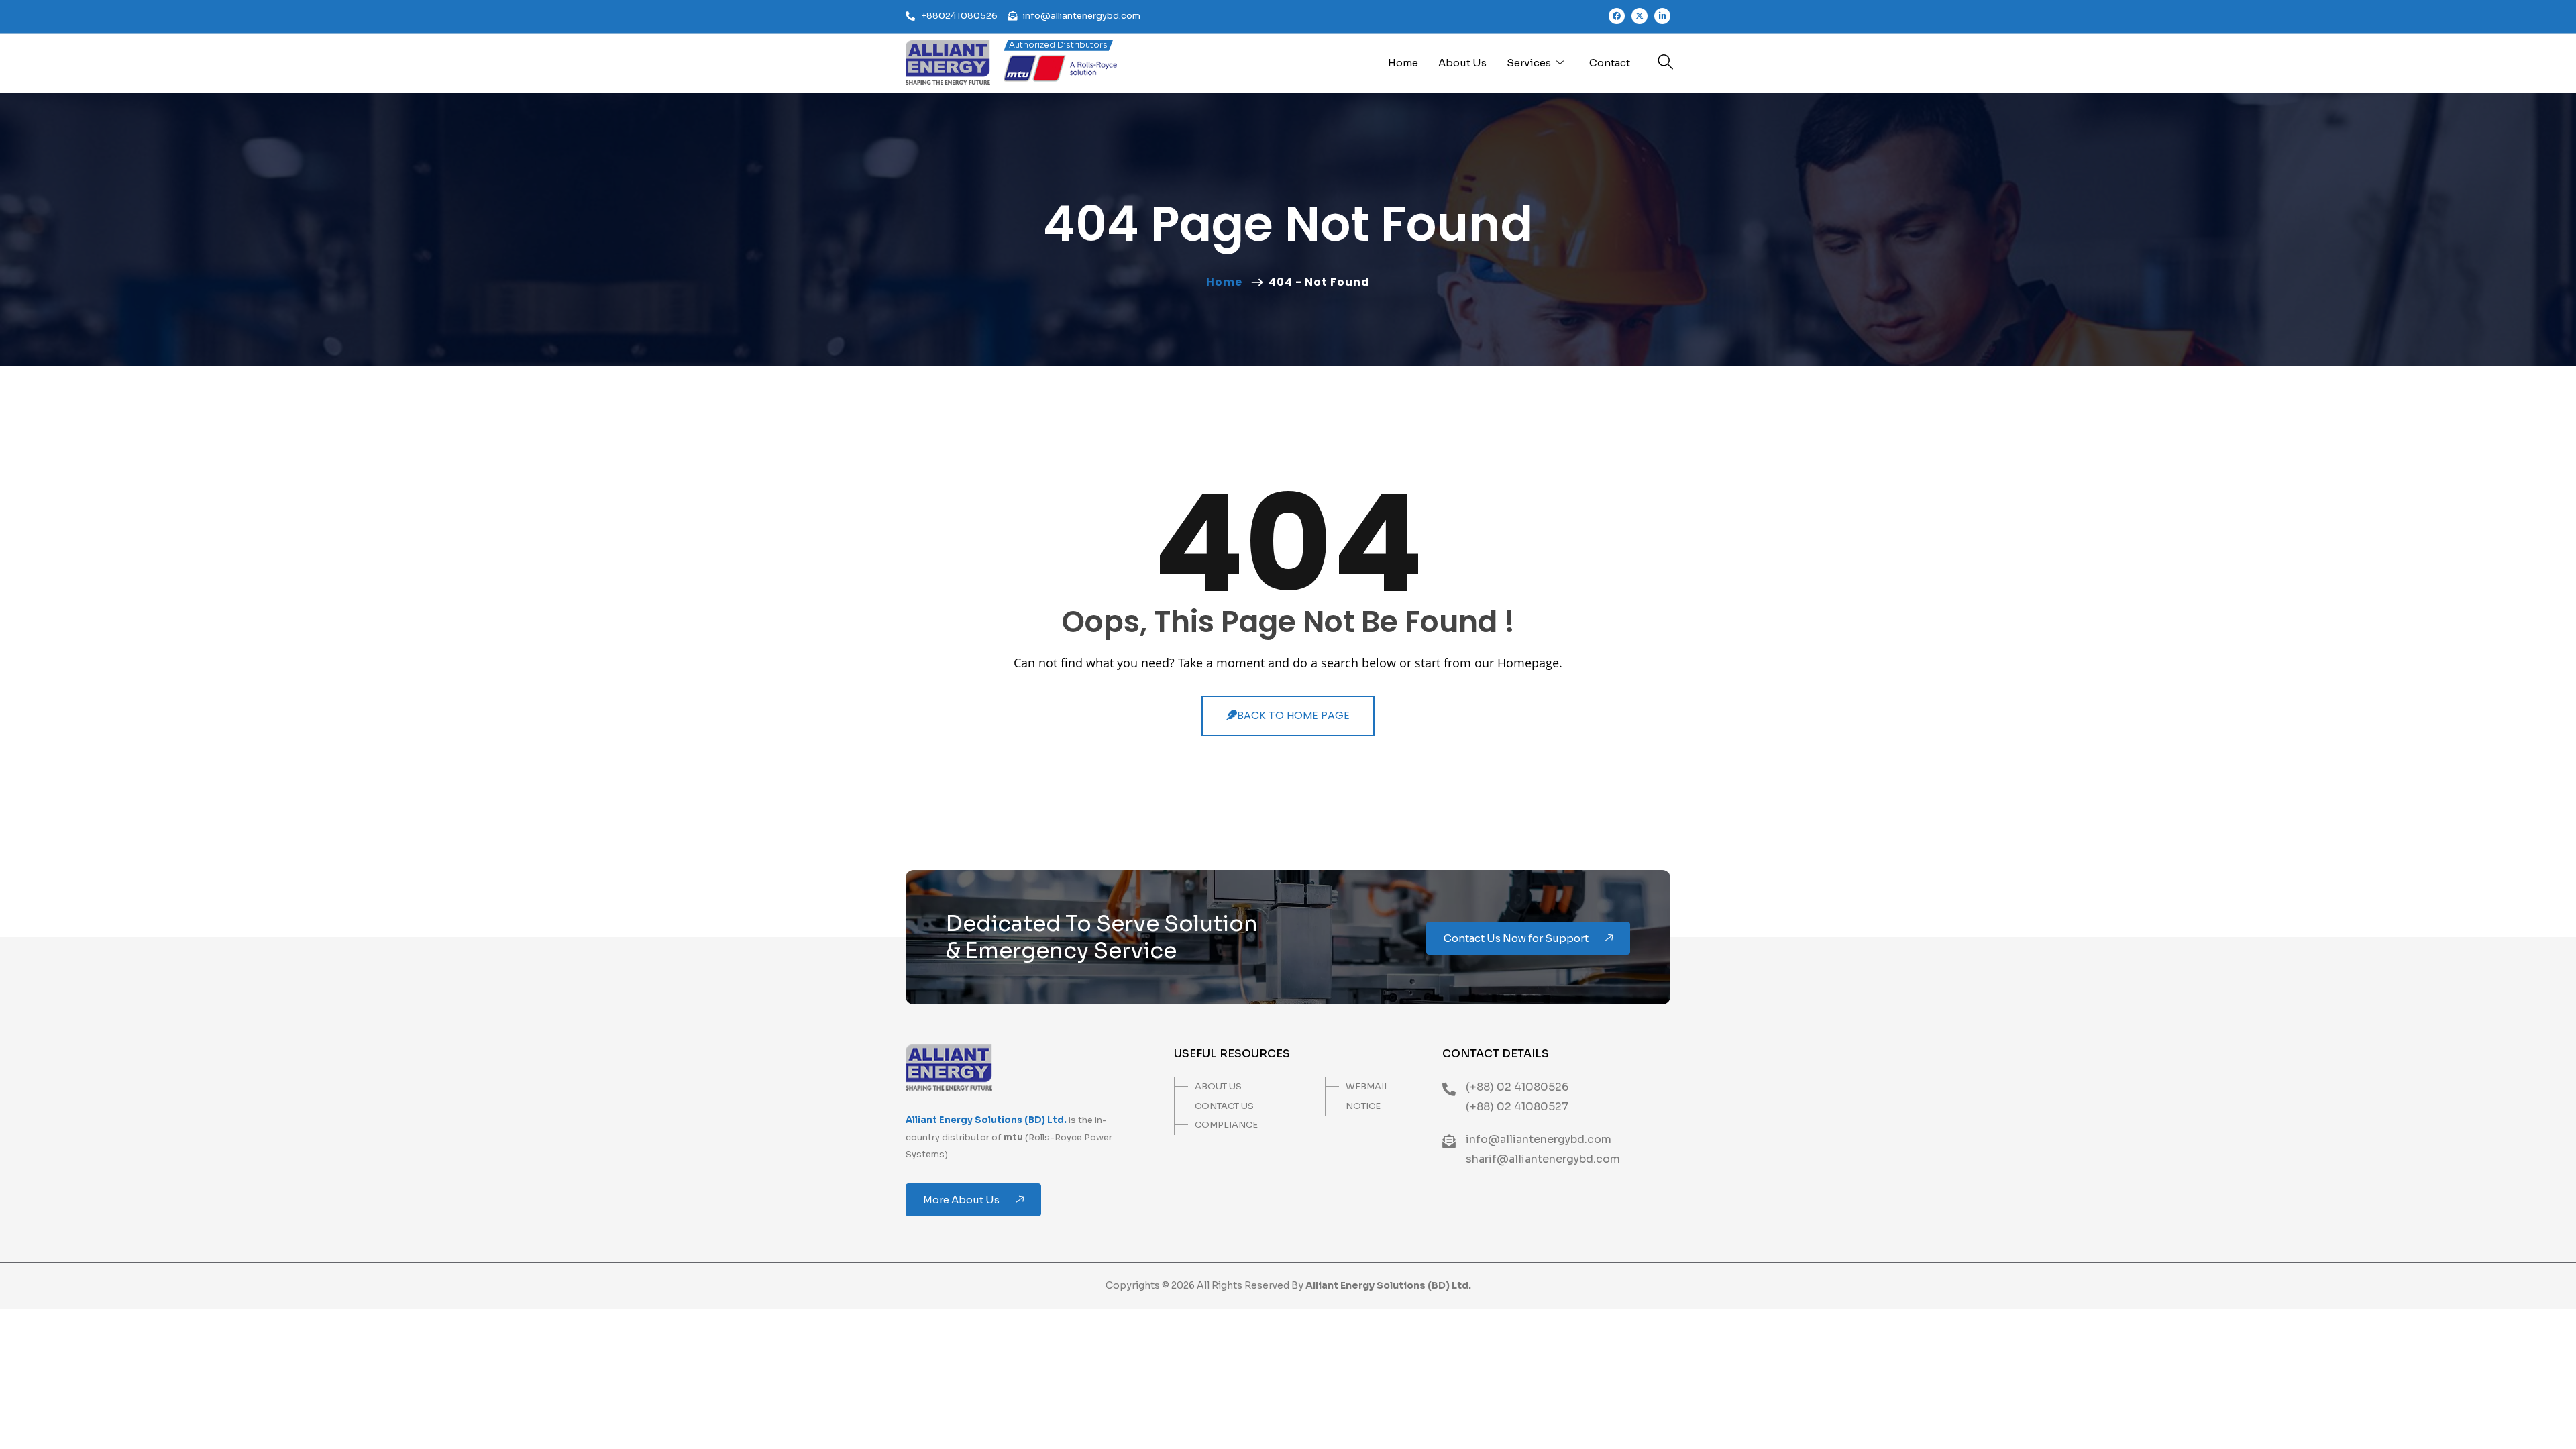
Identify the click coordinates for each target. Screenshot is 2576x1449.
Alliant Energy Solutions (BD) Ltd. (986, 1120)
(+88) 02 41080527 (1517, 1107)
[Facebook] (1617, 16)
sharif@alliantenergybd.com (1543, 1159)
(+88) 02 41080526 (1517, 1087)
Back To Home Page (1293, 715)
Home (1403, 63)
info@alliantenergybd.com (1539, 1139)
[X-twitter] (1640, 16)
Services (1529, 63)
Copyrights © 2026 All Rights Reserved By (1288, 1285)
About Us (1462, 63)
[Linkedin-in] (1662, 16)
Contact (1610, 63)
